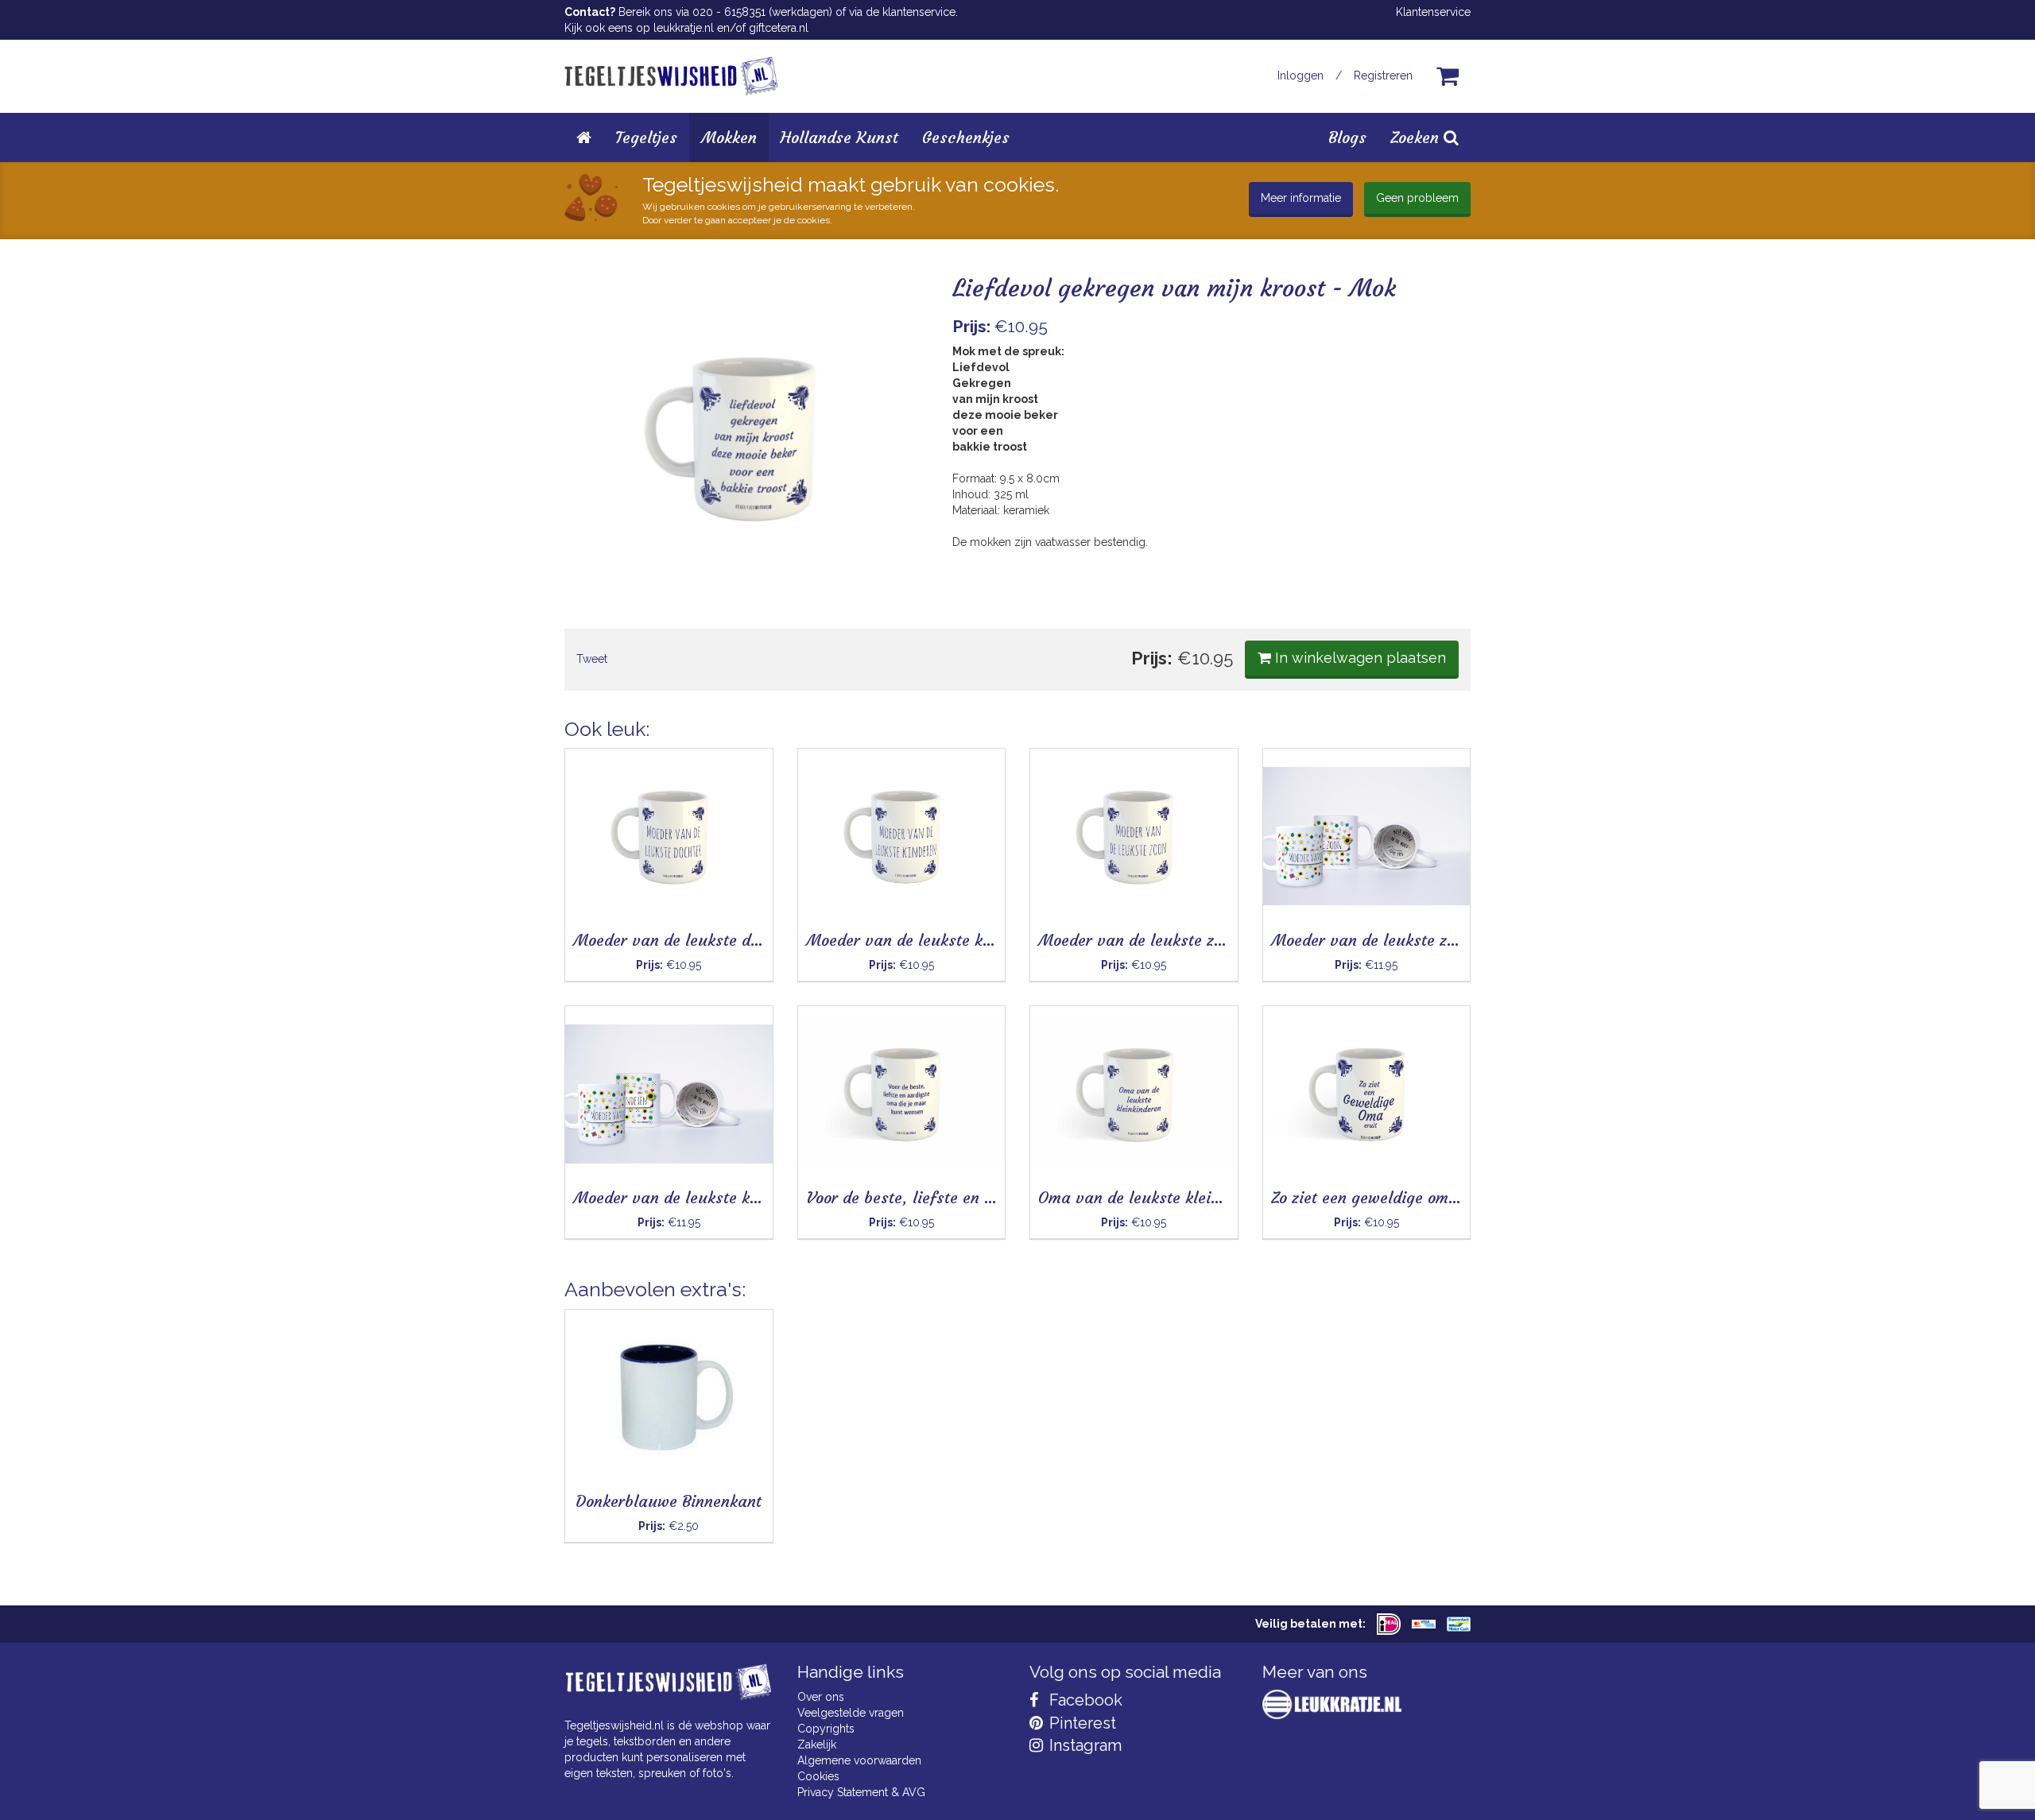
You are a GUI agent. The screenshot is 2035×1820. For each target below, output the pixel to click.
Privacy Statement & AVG (861, 1792)
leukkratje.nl (684, 28)
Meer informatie (1301, 198)
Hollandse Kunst (839, 137)
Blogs (1347, 137)
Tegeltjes (646, 137)
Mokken (729, 137)
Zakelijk (817, 1744)
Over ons (821, 1697)
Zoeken (1417, 137)
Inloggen (1300, 76)
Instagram (1083, 1745)
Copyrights (826, 1729)
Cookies (818, 1776)
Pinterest (1081, 1723)
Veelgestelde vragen (851, 1713)
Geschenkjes (966, 137)
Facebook (1084, 1700)
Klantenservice (1433, 12)
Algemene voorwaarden (859, 1760)
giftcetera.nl (779, 28)
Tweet (592, 659)
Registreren (1383, 76)
